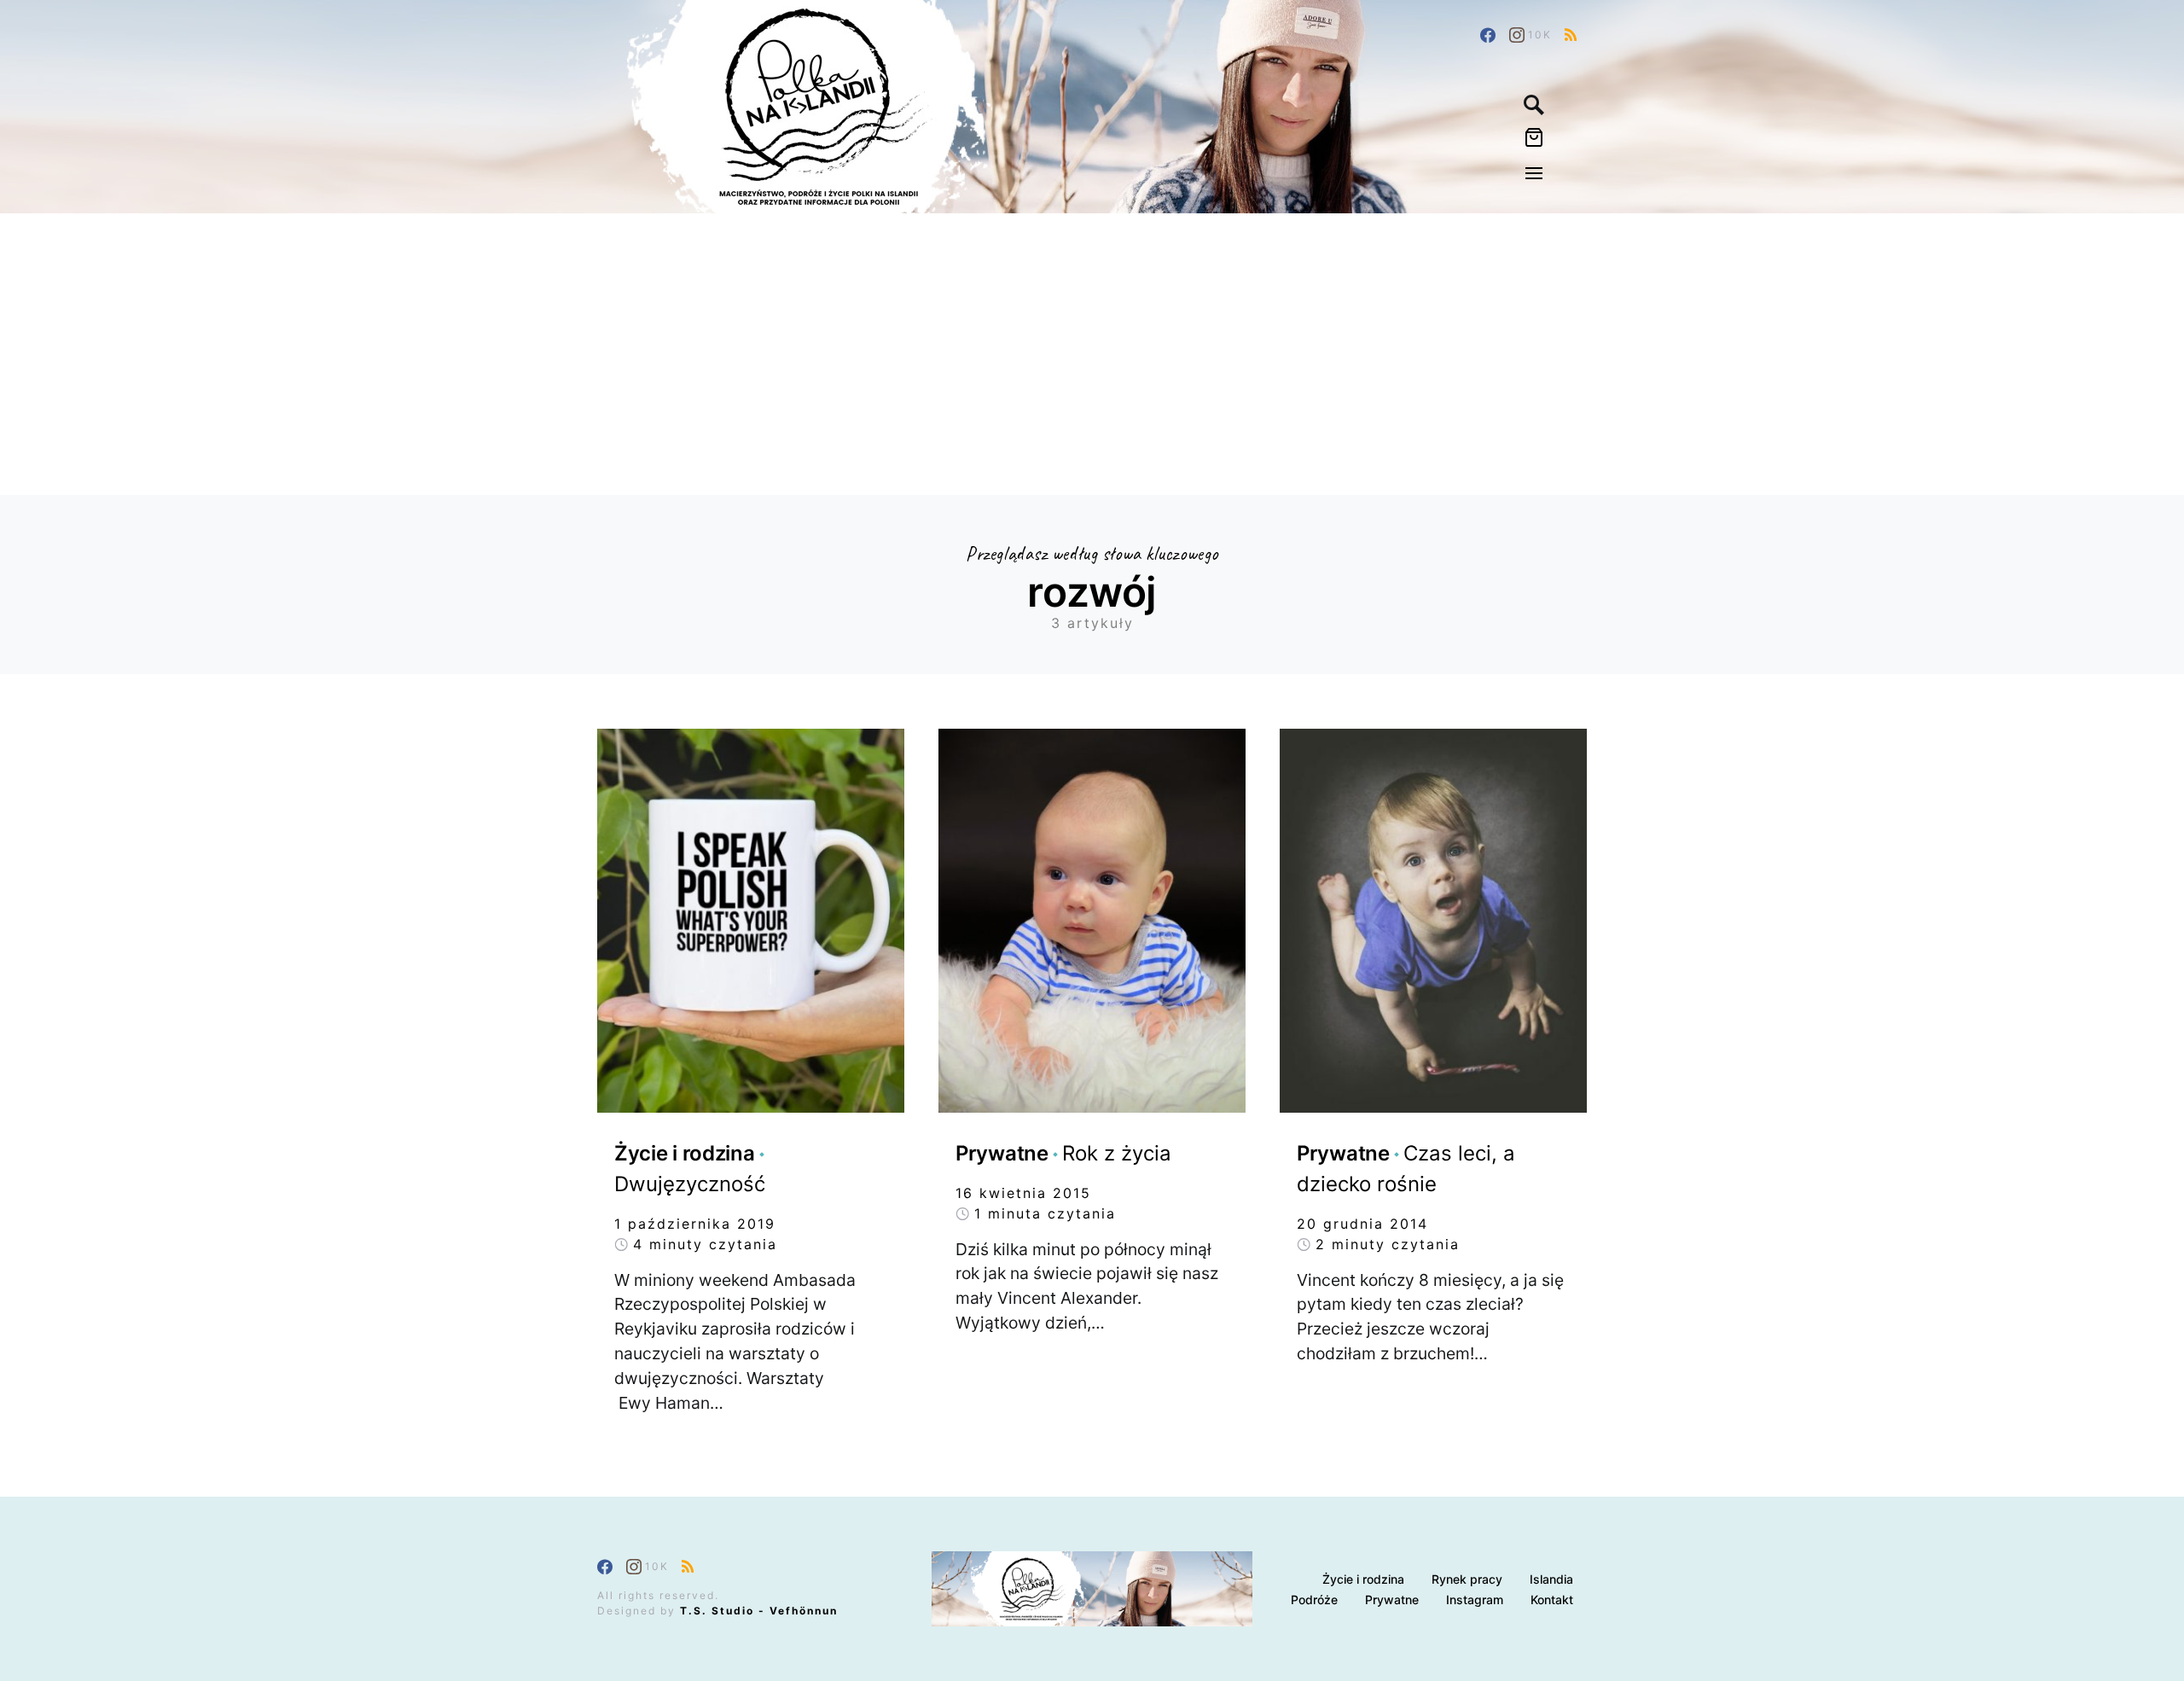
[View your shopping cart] (1534, 141)
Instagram (1475, 1600)
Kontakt (1552, 1600)
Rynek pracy (1467, 1579)
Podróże (1314, 1600)
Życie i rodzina (1363, 1579)
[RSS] (1571, 35)
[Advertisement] (1092, 341)
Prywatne (1392, 1600)
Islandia (1551, 1579)
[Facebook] (1488, 35)
